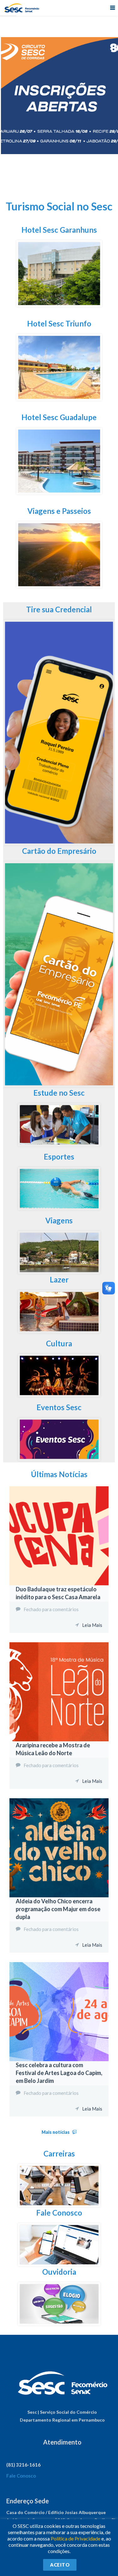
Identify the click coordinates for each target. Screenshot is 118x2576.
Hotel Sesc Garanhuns (59, 230)
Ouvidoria (59, 2272)
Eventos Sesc (59, 1407)
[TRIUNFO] (59, 397)
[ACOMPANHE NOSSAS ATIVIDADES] (59, 1393)
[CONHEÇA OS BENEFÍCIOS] (59, 1084)
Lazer (59, 1280)
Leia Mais (92, 1625)
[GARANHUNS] (59, 303)
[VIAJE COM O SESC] (59, 1270)
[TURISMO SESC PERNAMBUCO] (59, 584)
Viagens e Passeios (59, 511)
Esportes (59, 1157)
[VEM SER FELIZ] (59, 1330)
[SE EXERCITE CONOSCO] (59, 1207)
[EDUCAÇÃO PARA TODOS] (59, 1143)
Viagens (59, 1220)
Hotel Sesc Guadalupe (59, 417)
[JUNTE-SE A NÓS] (59, 842)
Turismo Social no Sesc (59, 206)
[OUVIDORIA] (59, 2322)
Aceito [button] (60, 2565)
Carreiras (59, 2153)
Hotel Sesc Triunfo (59, 323)
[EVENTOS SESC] (59, 1457)
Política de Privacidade (76, 2538)
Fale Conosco (59, 2213)
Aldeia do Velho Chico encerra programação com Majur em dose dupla (58, 1909)
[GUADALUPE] (59, 491)
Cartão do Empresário (59, 851)
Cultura (59, 1343)
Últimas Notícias (59, 1474)
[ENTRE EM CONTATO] (59, 2263)
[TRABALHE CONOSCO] (59, 2203)
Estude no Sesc (59, 1093)
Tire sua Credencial (59, 609)
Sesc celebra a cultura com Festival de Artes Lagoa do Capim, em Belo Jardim (59, 2073)
